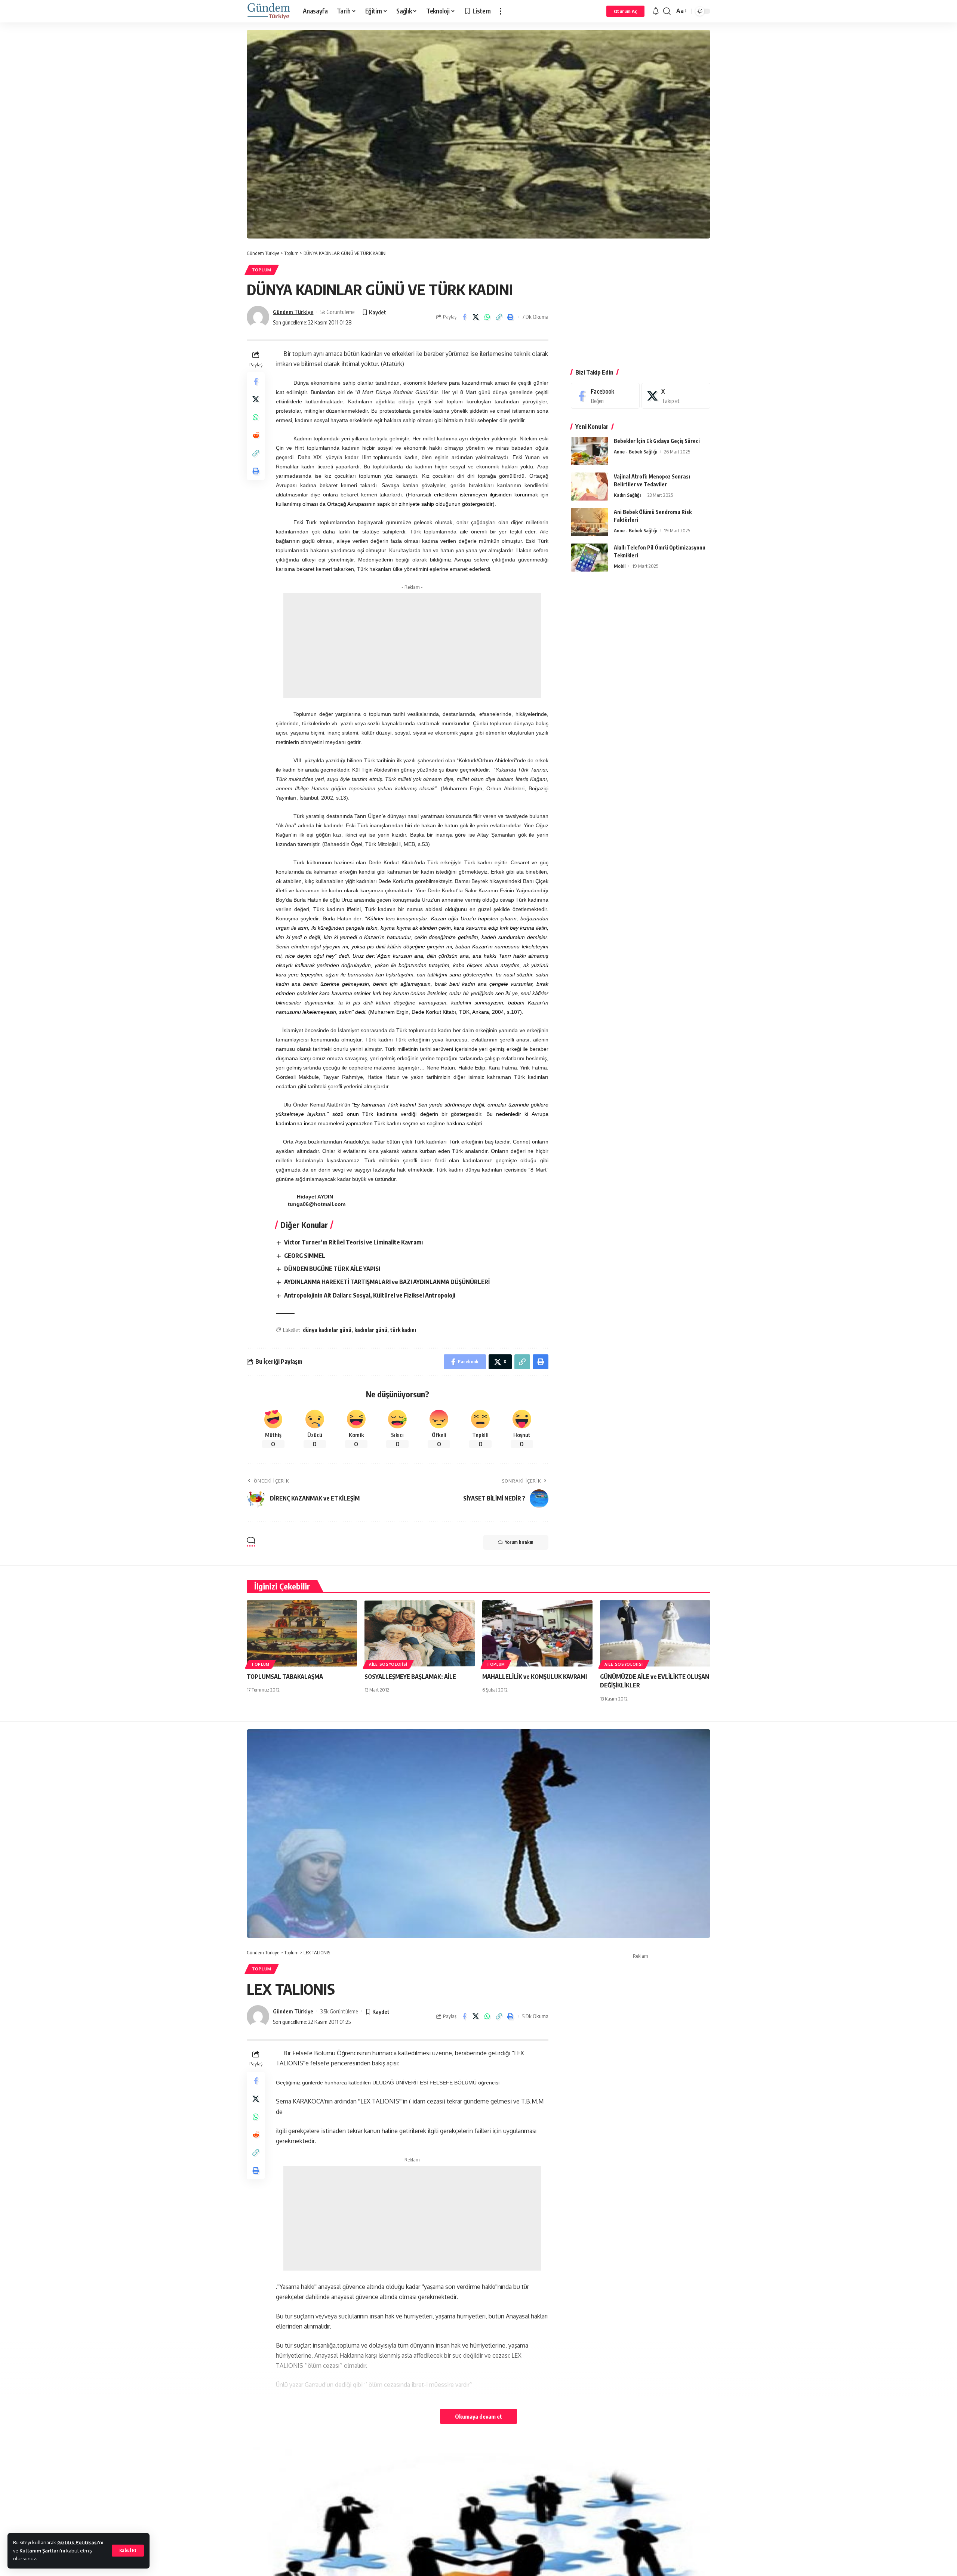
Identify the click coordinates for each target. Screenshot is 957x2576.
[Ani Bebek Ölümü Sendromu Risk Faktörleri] (590, 522)
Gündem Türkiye (293, 312)
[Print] (511, 317)
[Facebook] (605, 396)
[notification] (656, 11)
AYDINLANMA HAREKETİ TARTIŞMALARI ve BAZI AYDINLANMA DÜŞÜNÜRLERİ (387, 1282)
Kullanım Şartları (40, 2551)
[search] (667, 11)
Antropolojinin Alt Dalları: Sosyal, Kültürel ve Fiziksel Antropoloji (370, 1295)
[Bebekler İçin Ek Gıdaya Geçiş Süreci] (590, 451)
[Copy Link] (499, 317)
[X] (676, 396)
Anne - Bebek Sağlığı (636, 452)
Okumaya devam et (478, 2416)
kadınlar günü (371, 1330)
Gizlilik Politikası (78, 2542)
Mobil (620, 566)
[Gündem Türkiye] (269, 11)
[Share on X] (476, 317)
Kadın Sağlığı (627, 495)
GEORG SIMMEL (305, 1256)
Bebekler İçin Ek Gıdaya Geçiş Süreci (657, 441)
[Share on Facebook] (464, 317)
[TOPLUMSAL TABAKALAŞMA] (302, 1633)
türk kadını (403, 1330)
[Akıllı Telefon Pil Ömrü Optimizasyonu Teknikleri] (590, 558)
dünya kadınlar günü (327, 1330)
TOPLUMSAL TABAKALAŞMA (285, 1677)
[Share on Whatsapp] (487, 317)
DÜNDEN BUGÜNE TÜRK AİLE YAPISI (332, 1269)
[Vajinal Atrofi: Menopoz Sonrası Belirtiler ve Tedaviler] (590, 487)
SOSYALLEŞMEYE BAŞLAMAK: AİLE (410, 1677)
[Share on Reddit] (256, 435)
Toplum (262, 270)
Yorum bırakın (519, 1542)
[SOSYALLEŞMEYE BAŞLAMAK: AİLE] (420, 1633)
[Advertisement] (412, 646)
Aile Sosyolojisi (388, 1664)
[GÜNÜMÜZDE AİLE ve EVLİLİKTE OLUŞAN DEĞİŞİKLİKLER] (655, 1633)
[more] (501, 11)
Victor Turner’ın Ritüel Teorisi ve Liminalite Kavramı (353, 1242)
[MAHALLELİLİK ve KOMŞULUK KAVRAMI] (537, 1633)
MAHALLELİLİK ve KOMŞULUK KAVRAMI (535, 1677)
